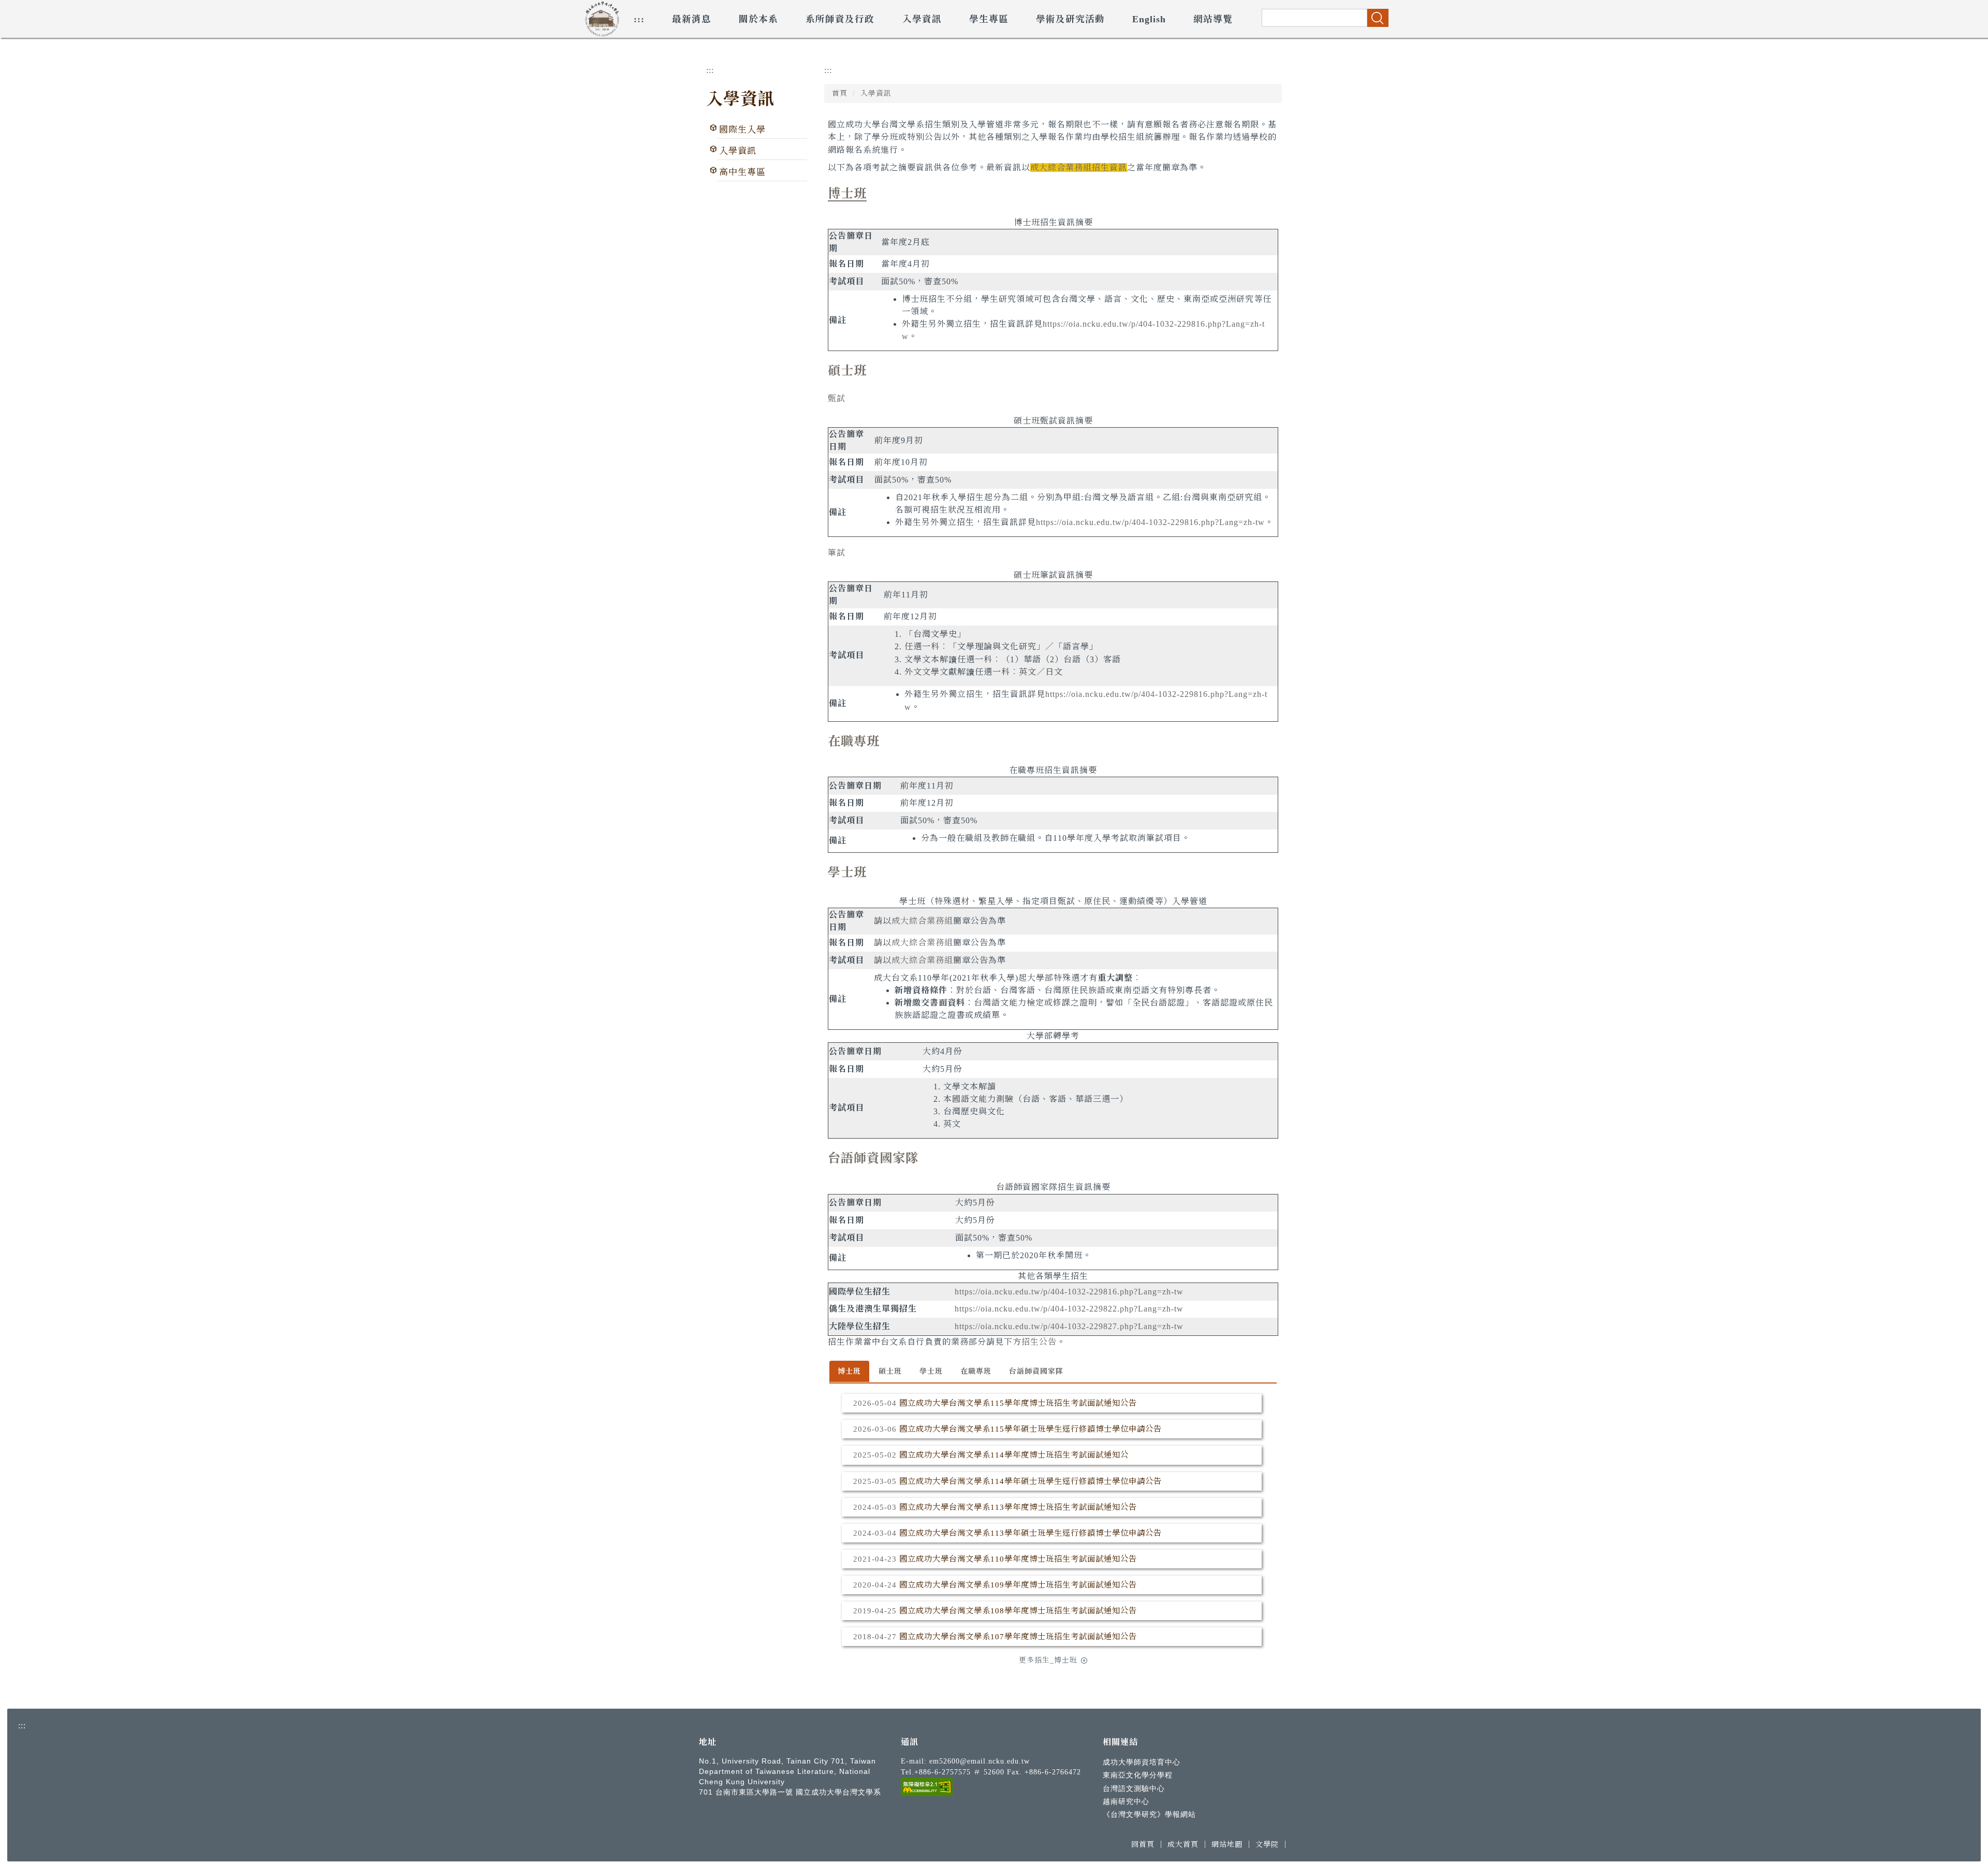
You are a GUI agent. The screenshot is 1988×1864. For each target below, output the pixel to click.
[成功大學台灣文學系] (602, 17)
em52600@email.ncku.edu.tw (980, 1761)
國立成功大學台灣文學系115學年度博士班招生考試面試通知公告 (1018, 1403)
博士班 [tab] (849, 1371)
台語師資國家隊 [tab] (1036, 1371)
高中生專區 (742, 172)
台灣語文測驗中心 (1134, 1788)
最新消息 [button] (692, 19)
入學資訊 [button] (922, 19)
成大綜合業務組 (922, 921)
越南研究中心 (1126, 1801)
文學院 (1267, 1844)
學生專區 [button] (989, 19)
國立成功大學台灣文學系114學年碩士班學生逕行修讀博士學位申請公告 (1030, 1481)
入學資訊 (740, 99)
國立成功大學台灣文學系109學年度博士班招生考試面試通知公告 (1018, 1585)
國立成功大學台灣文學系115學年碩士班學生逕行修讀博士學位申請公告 (1030, 1429)
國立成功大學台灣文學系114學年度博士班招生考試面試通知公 (1014, 1455)
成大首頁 (1183, 1844)
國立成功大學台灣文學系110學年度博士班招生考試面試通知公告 (1018, 1559)
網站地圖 (1227, 1844)
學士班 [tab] (931, 1371)
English (1149, 19)
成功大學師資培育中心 (1142, 1762)
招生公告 (1039, 1342)
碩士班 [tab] (890, 1371)
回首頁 (1143, 1844)
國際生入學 (742, 130)
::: (639, 19)
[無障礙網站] (927, 1786)
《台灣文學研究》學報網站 (1149, 1814)
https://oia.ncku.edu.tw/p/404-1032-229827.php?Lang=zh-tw (1069, 1326)
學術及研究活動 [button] (1070, 19)
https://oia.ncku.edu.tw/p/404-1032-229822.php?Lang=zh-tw (1069, 1309)
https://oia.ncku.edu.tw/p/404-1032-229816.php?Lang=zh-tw (1150, 522)
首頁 (840, 93)
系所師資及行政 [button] (840, 19)
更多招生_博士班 (1048, 1660)
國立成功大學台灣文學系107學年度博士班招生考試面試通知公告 (1018, 1636)
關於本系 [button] (758, 19)
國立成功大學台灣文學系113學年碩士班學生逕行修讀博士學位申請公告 (1030, 1533)
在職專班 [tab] (976, 1371)
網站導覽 (1213, 19)
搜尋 (1378, 18)
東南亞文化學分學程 (1138, 1775)
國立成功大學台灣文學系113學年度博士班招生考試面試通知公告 (1018, 1507)
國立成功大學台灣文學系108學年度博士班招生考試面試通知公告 (1018, 1611)
